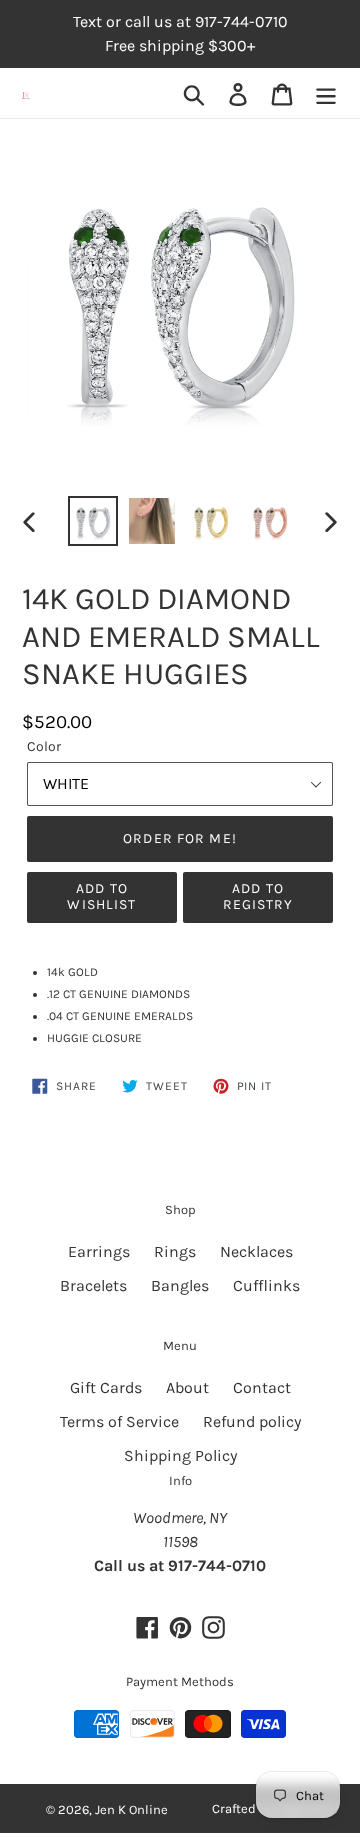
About (187, 1387)
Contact (262, 1387)
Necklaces (256, 1251)
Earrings (99, 1251)
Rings (175, 1251)
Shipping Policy (180, 1455)
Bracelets (93, 1285)
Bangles (180, 1285)
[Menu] (326, 93)
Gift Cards (106, 1387)
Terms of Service (119, 1421)
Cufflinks (266, 1285)
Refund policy (252, 1421)
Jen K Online (131, 1809)
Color (44, 746)
